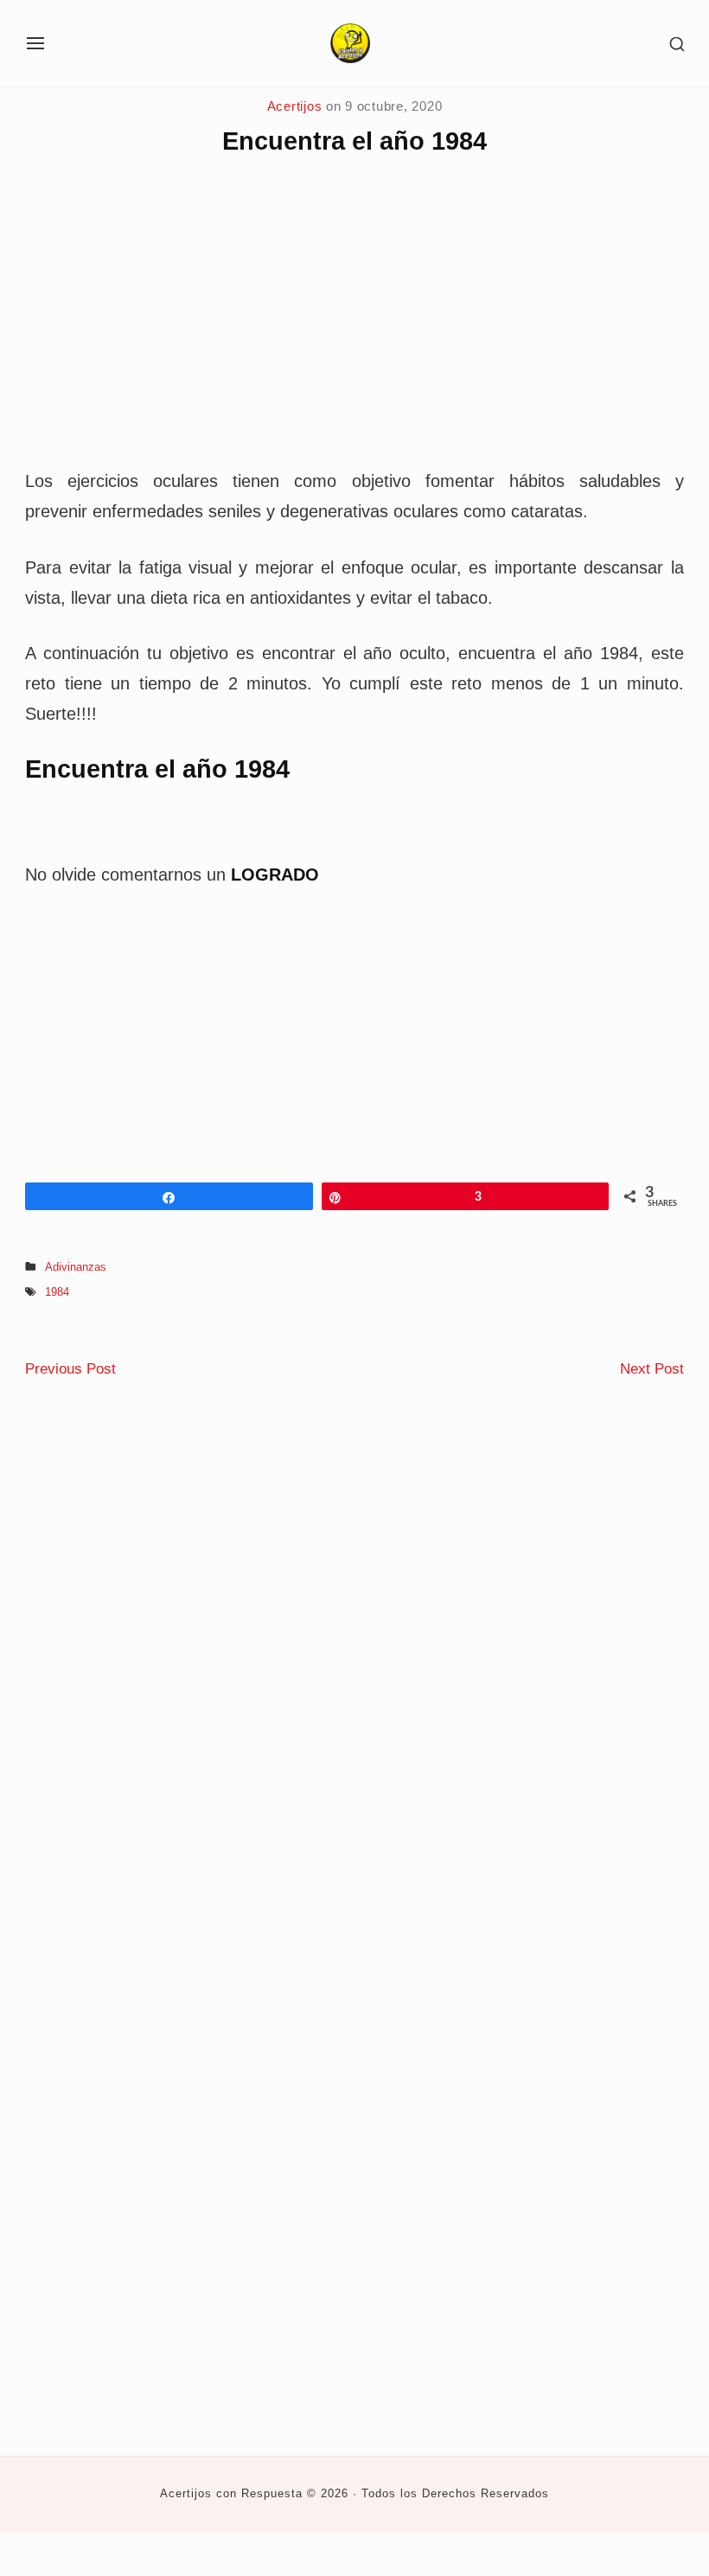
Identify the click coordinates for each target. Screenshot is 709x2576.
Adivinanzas (76, 1267)
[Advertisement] (354, 327)
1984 (57, 1292)
